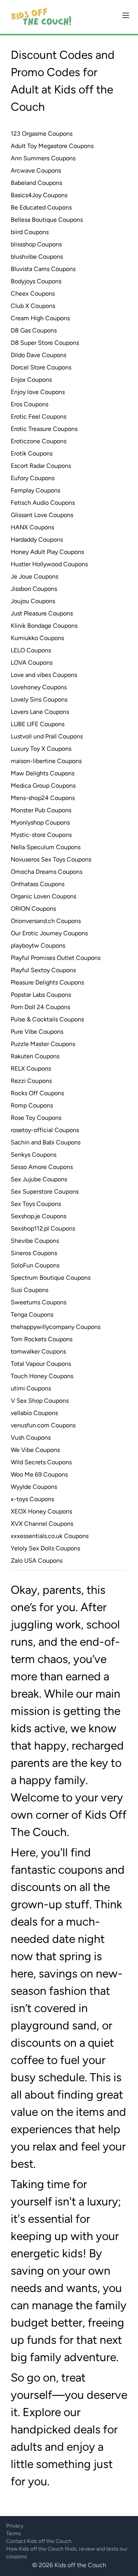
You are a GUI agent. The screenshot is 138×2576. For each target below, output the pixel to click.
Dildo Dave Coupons (39, 355)
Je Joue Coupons (34, 576)
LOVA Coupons (32, 663)
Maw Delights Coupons (43, 773)
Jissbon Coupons (34, 589)
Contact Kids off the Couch (39, 2541)
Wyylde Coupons (34, 1487)
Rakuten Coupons (35, 1056)
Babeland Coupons (36, 183)
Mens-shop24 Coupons (43, 798)
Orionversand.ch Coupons (46, 921)
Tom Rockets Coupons (42, 1339)
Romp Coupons (32, 1105)
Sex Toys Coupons (36, 1204)
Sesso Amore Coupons (42, 1167)
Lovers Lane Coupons (40, 712)
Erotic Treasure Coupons (44, 429)
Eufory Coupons (33, 478)
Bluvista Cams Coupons (43, 269)
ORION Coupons (33, 909)
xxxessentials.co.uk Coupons (50, 1536)
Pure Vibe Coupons (37, 1032)
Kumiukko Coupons (37, 638)
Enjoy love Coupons (38, 392)
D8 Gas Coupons (34, 330)
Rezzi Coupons (31, 1081)
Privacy (15, 2526)
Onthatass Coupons (38, 884)
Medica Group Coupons (43, 786)
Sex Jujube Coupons (39, 1179)
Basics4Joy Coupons (39, 195)
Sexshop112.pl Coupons (43, 1228)
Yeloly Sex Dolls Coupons (45, 1548)
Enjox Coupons (31, 380)
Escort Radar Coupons (41, 466)
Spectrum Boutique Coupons (51, 1278)
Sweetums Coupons (39, 1302)
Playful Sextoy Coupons (43, 970)
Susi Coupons (30, 1290)
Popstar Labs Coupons (41, 995)
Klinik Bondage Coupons (44, 626)
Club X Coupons (33, 306)
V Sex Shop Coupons (40, 1401)
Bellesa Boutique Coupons (47, 220)
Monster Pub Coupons (41, 810)
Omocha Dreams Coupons (47, 872)
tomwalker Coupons (38, 1351)
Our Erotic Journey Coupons (49, 933)
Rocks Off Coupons (37, 1093)
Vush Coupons (31, 1438)
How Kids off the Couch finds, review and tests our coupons (67, 2553)
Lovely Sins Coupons (39, 699)
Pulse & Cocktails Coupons (47, 1019)
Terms (14, 2534)
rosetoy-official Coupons (45, 1130)
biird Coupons (30, 232)
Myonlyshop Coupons (40, 822)
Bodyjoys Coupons (36, 281)
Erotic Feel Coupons (39, 417)
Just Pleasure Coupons (42, 613)
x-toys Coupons (32, 1499)
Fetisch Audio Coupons (43, 503)
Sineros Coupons (34, 1253)
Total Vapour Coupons (41, 1364)
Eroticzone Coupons (39, 441)
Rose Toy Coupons (36, 1118)
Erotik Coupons (32, 453)
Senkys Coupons (34, 1155)
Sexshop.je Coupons (39, 1216)
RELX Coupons (31, 1068)
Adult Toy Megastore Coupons (52, 146)
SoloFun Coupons (35, 1265)
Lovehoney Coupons (39, 687)
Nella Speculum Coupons (46, 847)
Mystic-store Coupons (41, 835)
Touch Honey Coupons (42, 1376)
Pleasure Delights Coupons (47, 982)
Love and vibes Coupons (44, 675)
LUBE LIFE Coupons (38, 724)
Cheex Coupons (33, 294)
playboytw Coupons (38, 945)
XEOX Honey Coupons (41, 1511)
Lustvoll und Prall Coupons (47, 736)
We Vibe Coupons (35, 1450)
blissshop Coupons (36, 244)
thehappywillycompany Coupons (56, 1327)
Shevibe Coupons (35, 1241)
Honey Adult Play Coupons (47, 552)
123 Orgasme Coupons (42, 134)
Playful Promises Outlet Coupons (56, 958)
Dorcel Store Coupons (41, 367)
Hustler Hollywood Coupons (49, 564)
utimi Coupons (31, 1388)
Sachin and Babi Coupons (46, 1142)
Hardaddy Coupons (37, 540)
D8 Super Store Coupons (45, 343)
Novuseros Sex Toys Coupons (51, 859)
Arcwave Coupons (36, 170)
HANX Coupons (32, 527)
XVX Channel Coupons (42, 1524)
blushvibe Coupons (37, 257)
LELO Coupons (31, 650)
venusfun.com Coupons (43, 1425)
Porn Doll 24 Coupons (40, 1007)
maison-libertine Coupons (46, 761)
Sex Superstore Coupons (45, 1192)
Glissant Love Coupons (42, 515)
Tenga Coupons (32, 1315)
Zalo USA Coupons (37, 1561)
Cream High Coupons (40, 318)
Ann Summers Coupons (43, 158)
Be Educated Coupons (41, 207)
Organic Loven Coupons (44, 896)
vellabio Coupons (34, 1413)
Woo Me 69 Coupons (39, 1474)
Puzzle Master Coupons (43, 1044)
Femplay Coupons (35, 490)
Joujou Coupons (33, 601)
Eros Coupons (30, 404)
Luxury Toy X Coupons (41, 749)
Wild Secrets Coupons (41, 1462)
